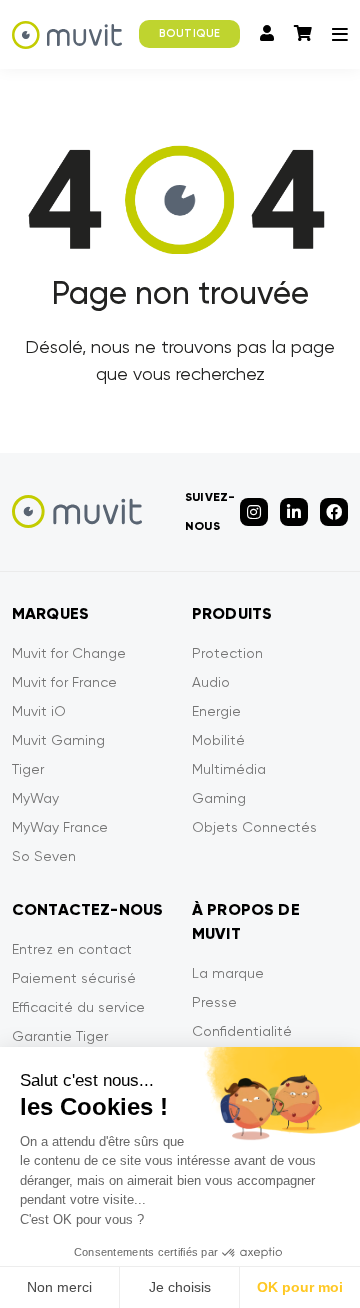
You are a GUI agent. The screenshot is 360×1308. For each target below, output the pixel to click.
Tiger (28, 769)
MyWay (35, 798)
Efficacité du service (78, 1007)
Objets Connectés (254, 827)
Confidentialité (242, 1031)
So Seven (44, 856)
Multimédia (229, 769)
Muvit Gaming (58, 740)
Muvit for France (64, 682)
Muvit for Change (69, 653)
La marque (228, 973)
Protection (227, 653)
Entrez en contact (72, 949)
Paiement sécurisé (74, 978)
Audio (211, 682)
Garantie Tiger (60, 1036)
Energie (216, 711)
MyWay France (60, 827)
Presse (214, 1002)
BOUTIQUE (189, 33)
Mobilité (218, 740)
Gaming (219, 798)
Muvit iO (39, 711)
